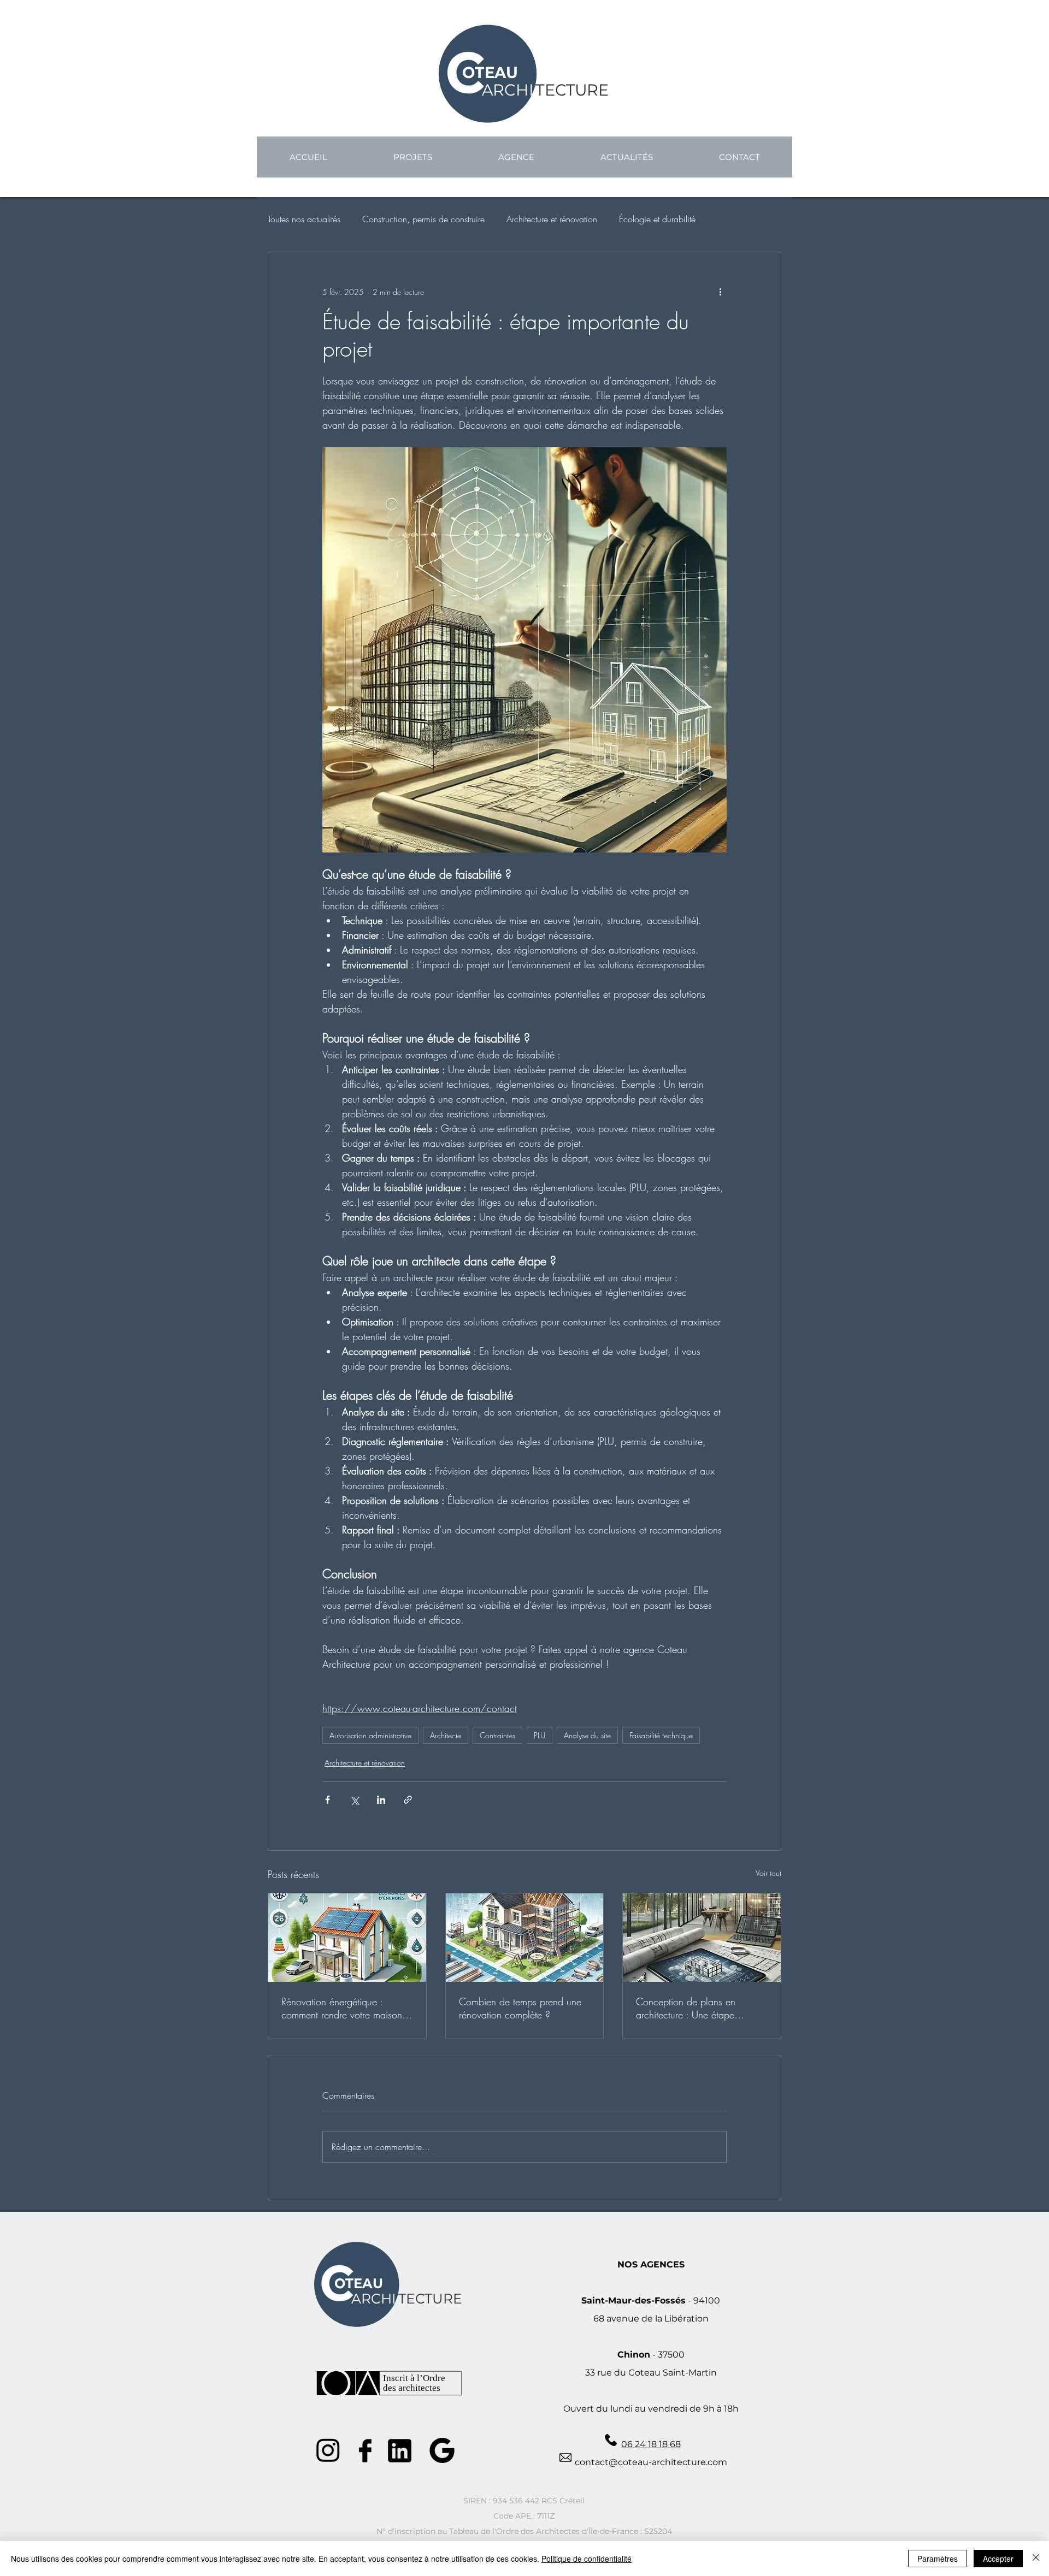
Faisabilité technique (661, 1735)
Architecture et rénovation (552, 219)
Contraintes (497, 1735)
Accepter (998, 2559)
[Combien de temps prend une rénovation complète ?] (525, 1938)
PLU (540, 1735)
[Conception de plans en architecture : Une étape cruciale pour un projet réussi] (702, 1938)
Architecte (446, 1735)
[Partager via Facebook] (328, 1800)
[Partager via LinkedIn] (381, 1800)
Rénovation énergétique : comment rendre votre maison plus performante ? (342, 2008)
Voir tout (768, 1873)
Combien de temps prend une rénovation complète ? (520, 2008)
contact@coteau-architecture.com (651, 2462)
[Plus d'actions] (720, 292)
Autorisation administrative (370, 1735)
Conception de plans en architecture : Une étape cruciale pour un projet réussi (696, 2008)
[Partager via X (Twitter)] (354, 1800)
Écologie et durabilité (657, 219)
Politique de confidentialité (587, 2559)
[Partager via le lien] (408, 1800)
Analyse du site (587, 1735)
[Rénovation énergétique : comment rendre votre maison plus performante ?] (347, 1938)
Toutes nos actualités (304, 219)
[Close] (1036, 2559)
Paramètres (938, 2559)
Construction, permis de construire (423, 219)
